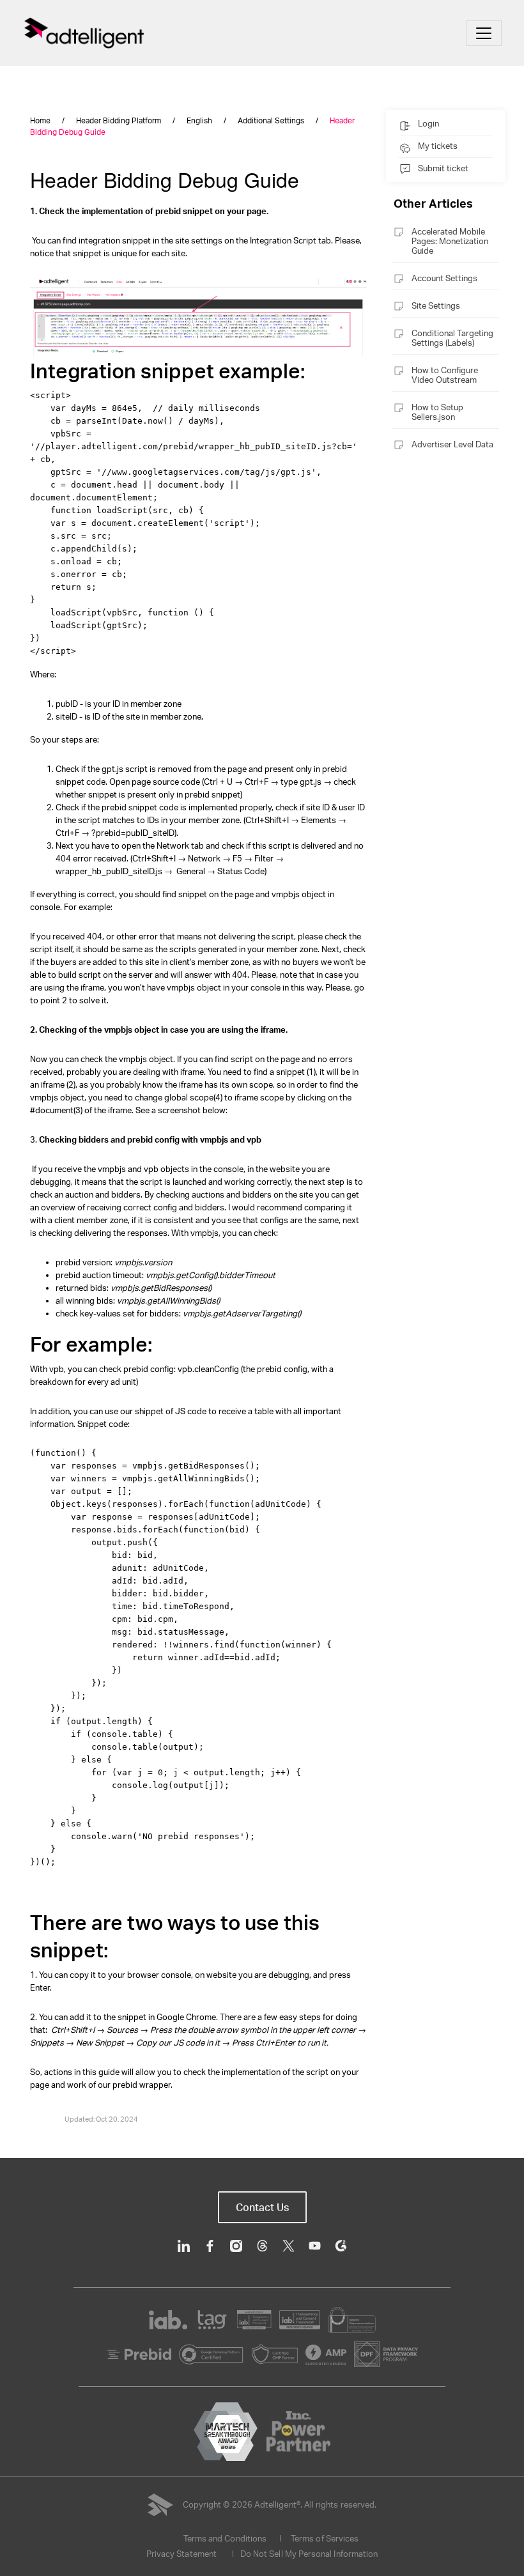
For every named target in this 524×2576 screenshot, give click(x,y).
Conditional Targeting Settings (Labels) (452, 338)
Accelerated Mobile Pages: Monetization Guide (450, 241)
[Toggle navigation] (484, 33)
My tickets (438, 146)
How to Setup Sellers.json (437, 412)
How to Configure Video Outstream (445, 375)
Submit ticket (443, 168)
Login (428, 123)
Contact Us (262, 2207)
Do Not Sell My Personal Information (309, 2554)
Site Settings (436, 305)
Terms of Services (325, 2538)
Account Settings (444, 278)
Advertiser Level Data (452, 444)
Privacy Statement (181, 2554)
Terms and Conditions (225, 2538)
